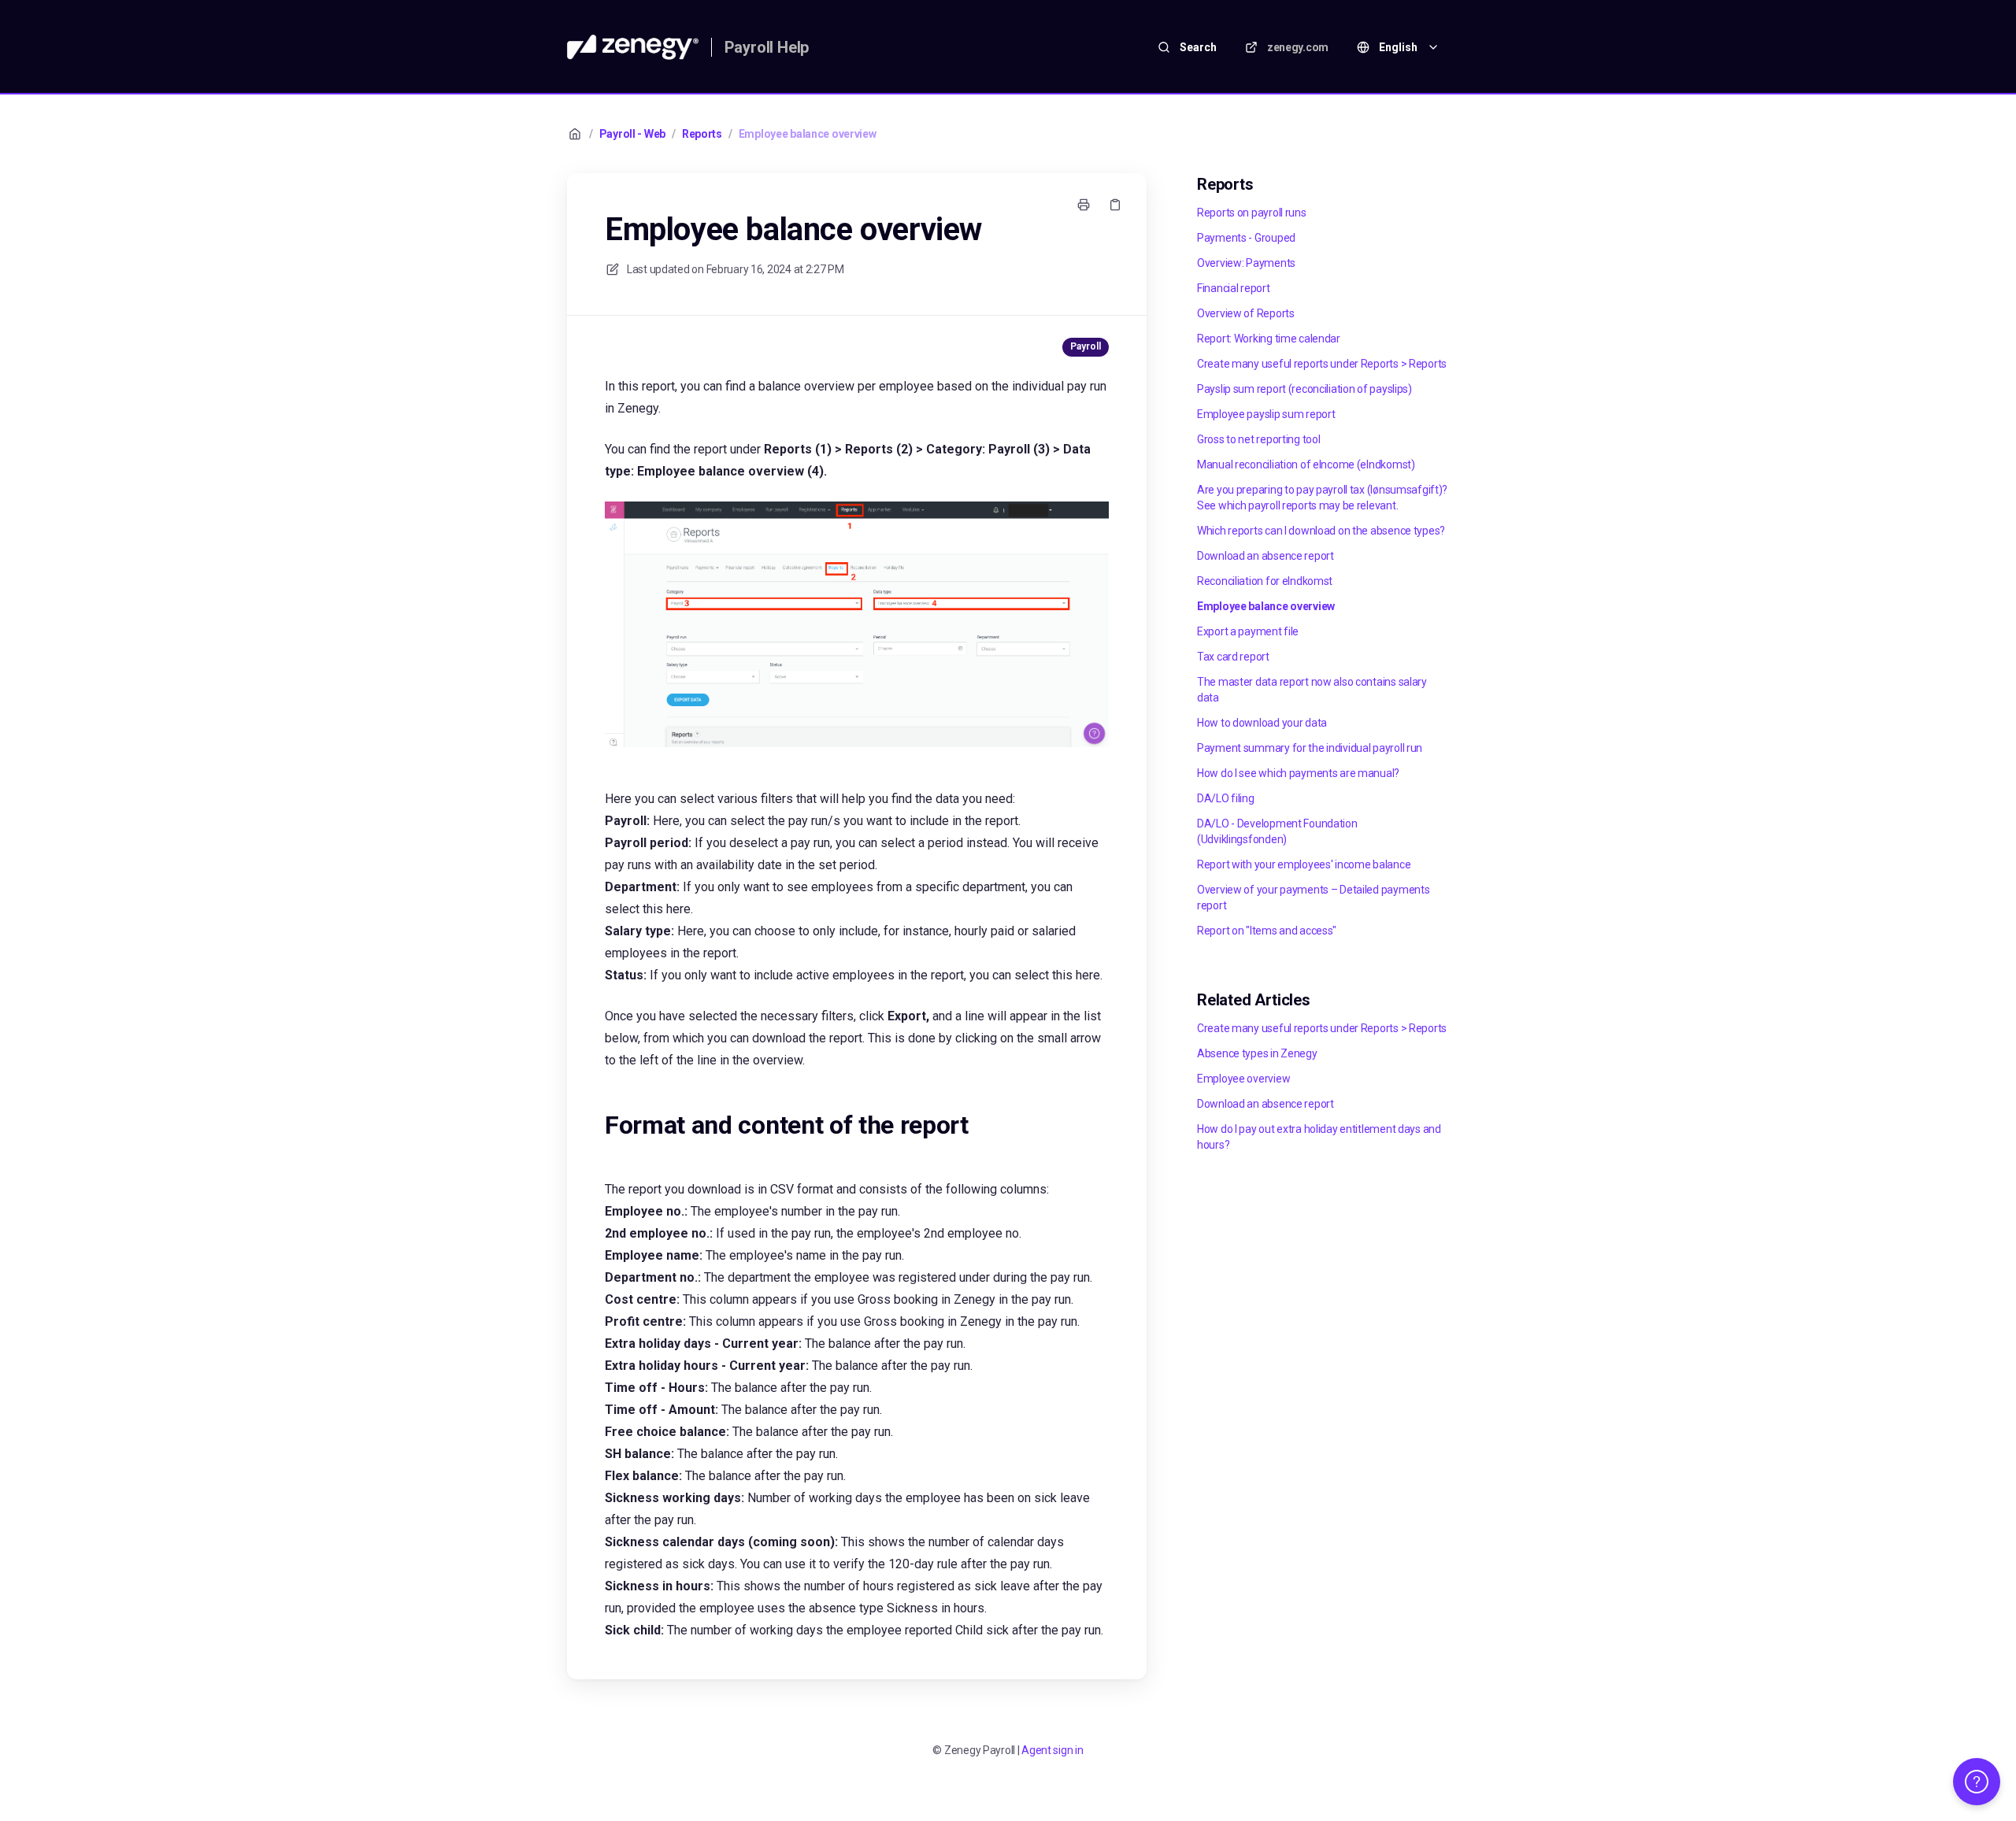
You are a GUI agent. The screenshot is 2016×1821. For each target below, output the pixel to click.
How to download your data (1262, 723)
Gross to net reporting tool (1258, 439)
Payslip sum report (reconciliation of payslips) (1304, 389)
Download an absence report (1266, 556)
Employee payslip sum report (1266, 414)
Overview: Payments (1246, 263)
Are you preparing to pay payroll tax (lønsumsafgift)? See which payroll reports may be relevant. (1322, 498)
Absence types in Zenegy (1257, 1053)
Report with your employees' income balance (1304, 864)
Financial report (1234, 288)
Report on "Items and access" (1267, 931)
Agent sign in (1052, 1750)
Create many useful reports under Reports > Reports (1322, 364)
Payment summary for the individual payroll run (1310, 748)
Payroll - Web (632, 134)
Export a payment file (1248, 631)
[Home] (633, 47)
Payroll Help (767, 47)
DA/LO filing (1226, 798)
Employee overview (1243, 1079)
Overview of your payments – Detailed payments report (1313, 898)
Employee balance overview (808, 134)
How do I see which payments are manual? (1298, 773)
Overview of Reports (1246, 313)
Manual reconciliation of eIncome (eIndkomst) (1306, 465)
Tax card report (1233, 657)
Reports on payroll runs (1252, 213)
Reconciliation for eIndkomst (1265, 581)
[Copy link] (1115, 205)
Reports (702, 134)
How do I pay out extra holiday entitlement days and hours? (1319, 1137)
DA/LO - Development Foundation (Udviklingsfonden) (1277, 831)
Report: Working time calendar (1269, 339)
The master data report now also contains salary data (1312, 690)
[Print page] (1084, 205)
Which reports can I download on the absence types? (1321, 531)
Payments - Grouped (1246, 238)
